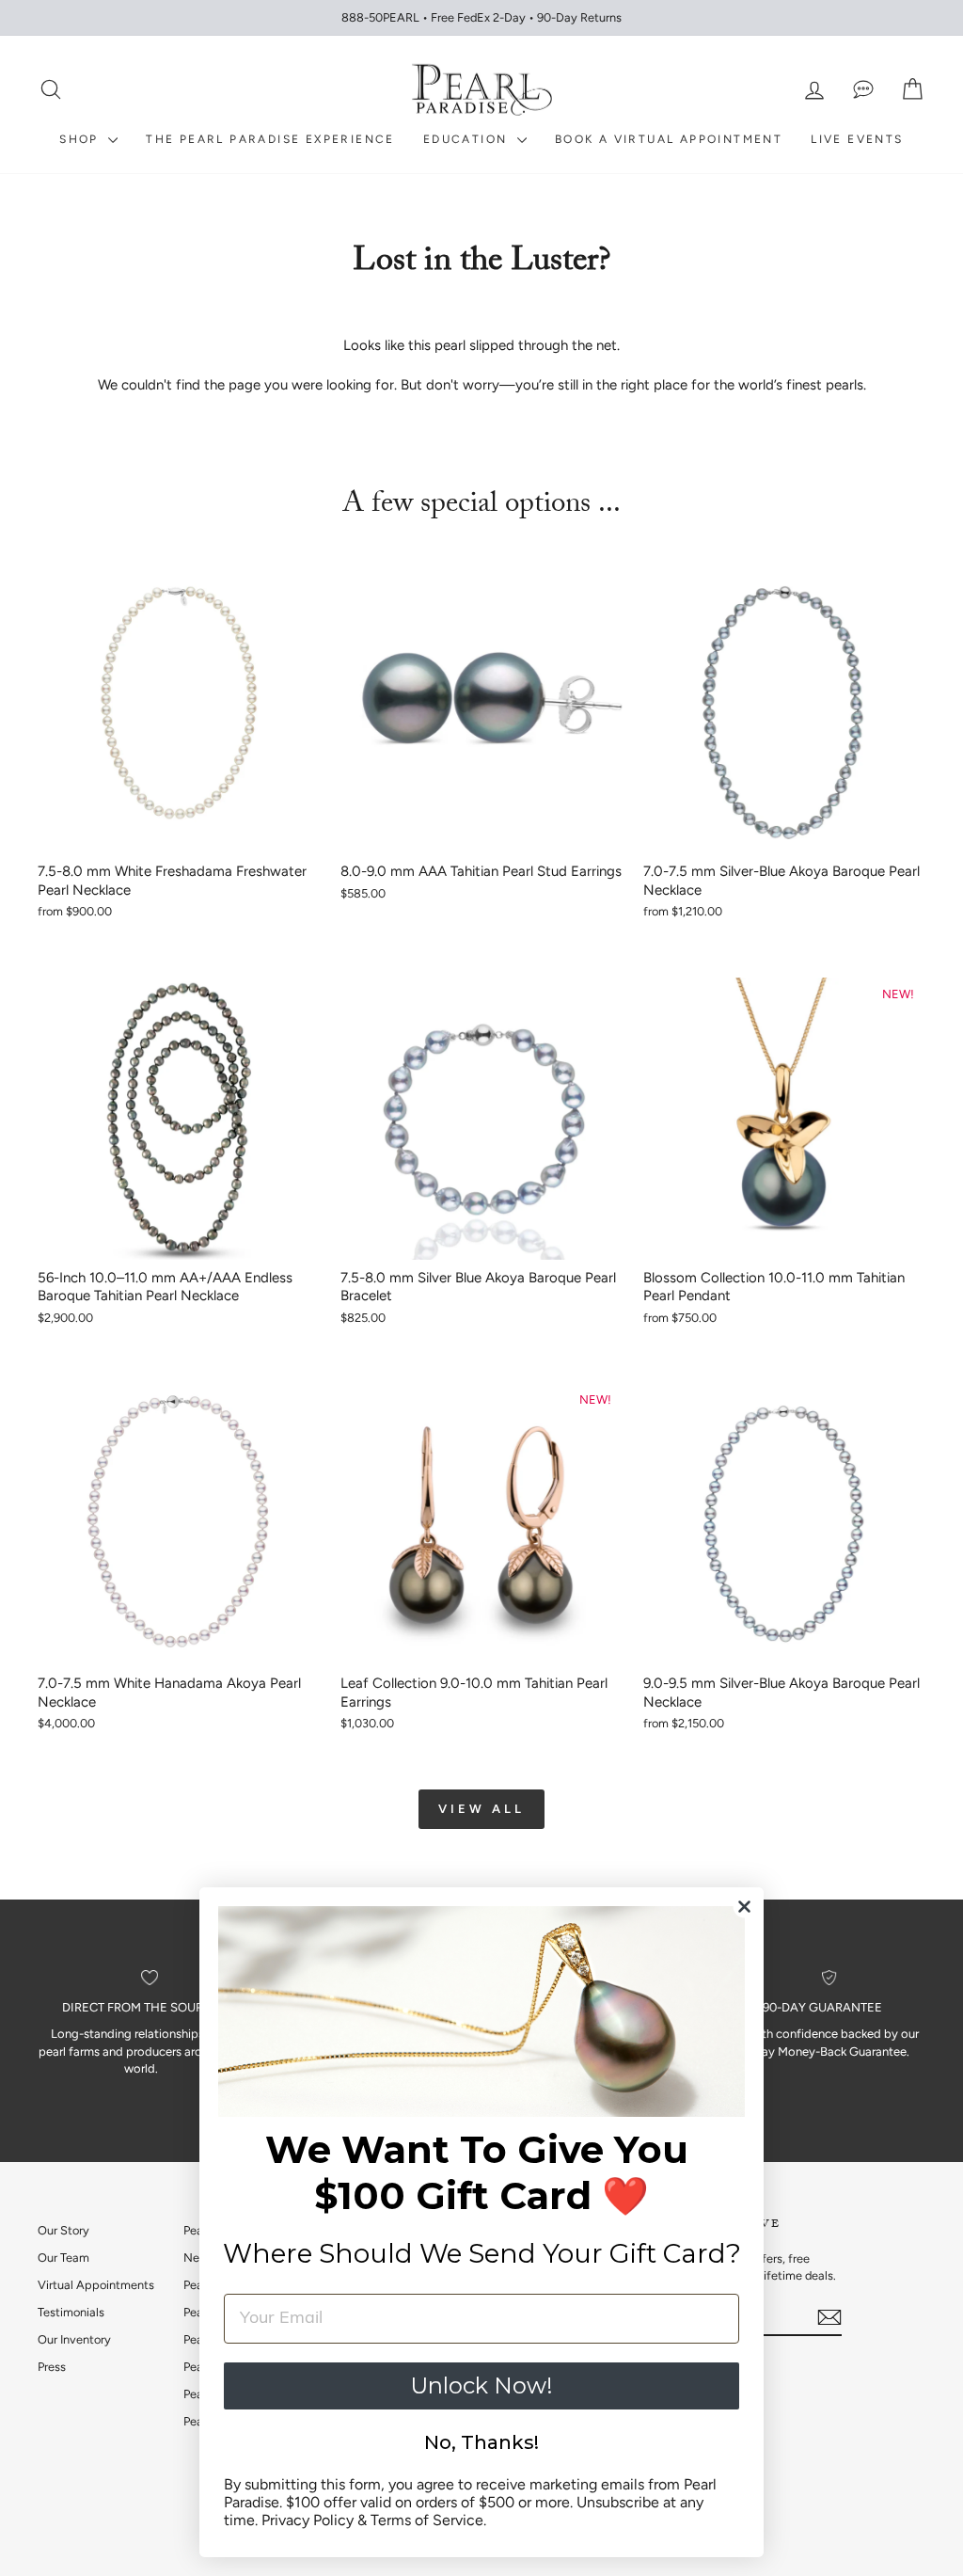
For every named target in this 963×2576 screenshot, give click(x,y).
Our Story (63, 2230)
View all (481, 1809)
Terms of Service (427, 2520)
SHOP (81, 139)
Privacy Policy (308, 2520)
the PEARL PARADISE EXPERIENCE (270, 139)
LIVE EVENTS (857, 139)
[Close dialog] (744, 1907)
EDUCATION (468, 139)
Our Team (63, 2258)
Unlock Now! (481, 2385)
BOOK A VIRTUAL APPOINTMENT (669, 139)
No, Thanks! (481, 2442)
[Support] (863, 90)
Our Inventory (74, 2339)
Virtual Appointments (96, 2285)
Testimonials (71, 2312)
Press (52, 2367)
